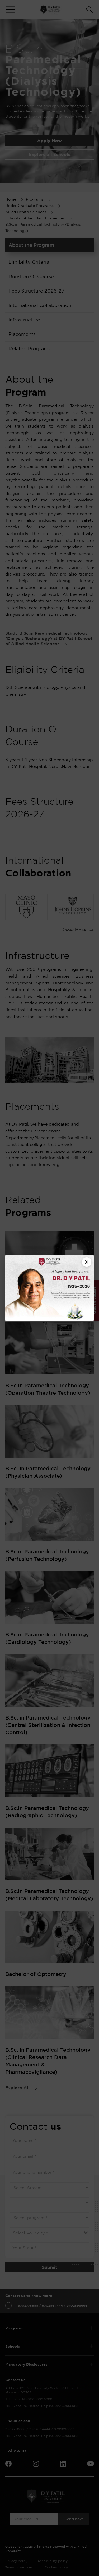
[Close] (87, 1262)
